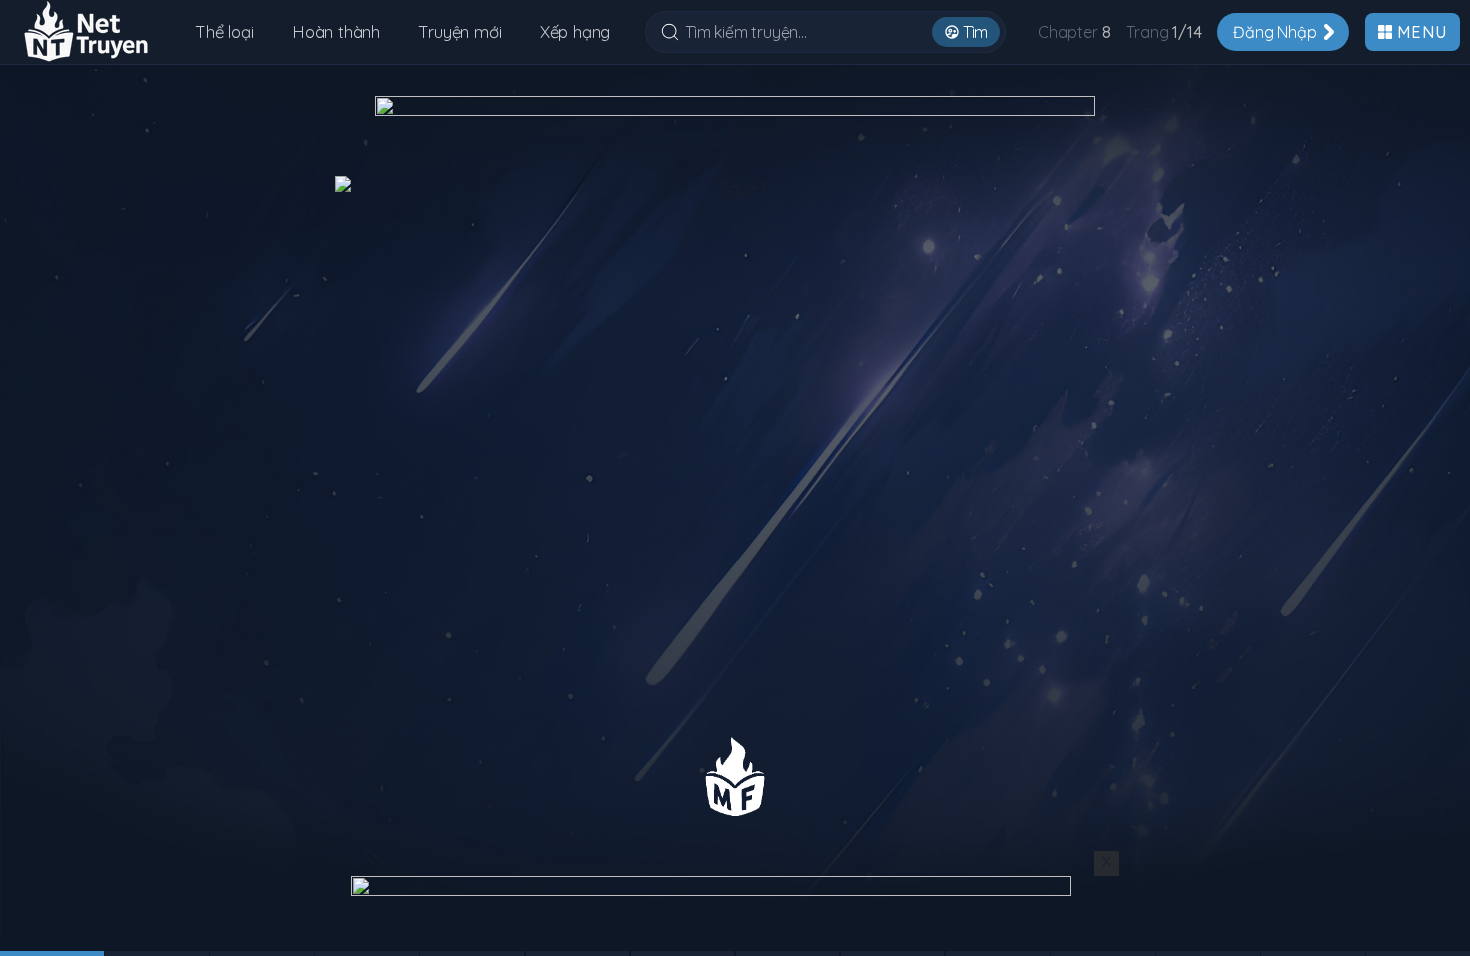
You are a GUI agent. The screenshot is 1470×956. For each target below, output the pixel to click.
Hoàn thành (336, 31)
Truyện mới (459, 31)
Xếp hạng (575, 31)
